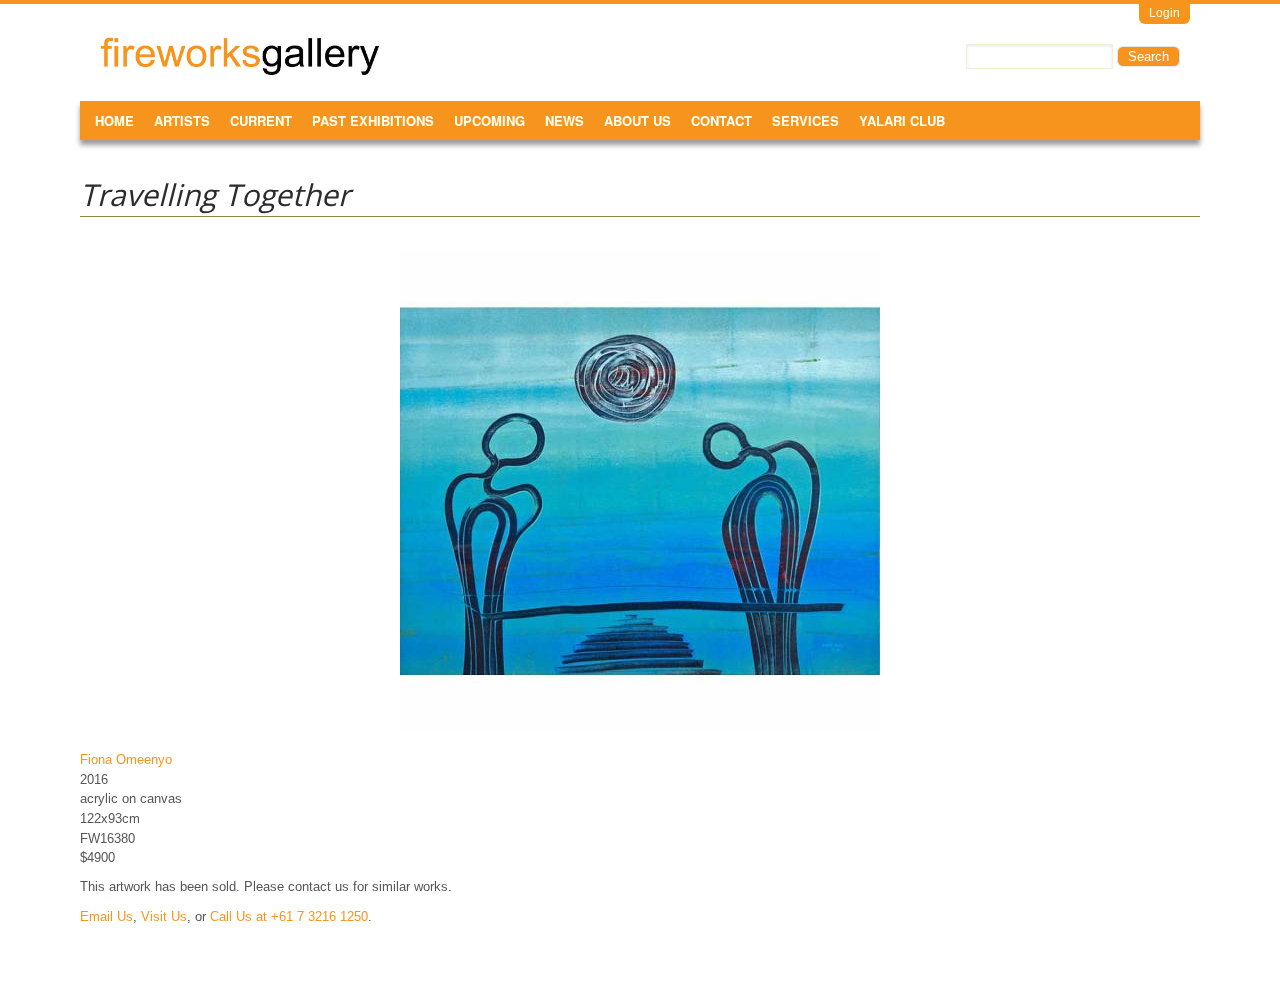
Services (805, 120)
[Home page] (240, 71)
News (564, 120)
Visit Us (164, 916)
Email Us (106, 916)
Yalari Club (902, 120)
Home (114, 120)
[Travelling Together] (640, 730)
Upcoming (489, 120)
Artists (182, 120)
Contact (721, 120)
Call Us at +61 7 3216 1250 (289, 916)
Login (1164, 13)
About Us (637, 120)
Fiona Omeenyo (126, 759)
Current (261, 120)
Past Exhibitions (373, 120)
